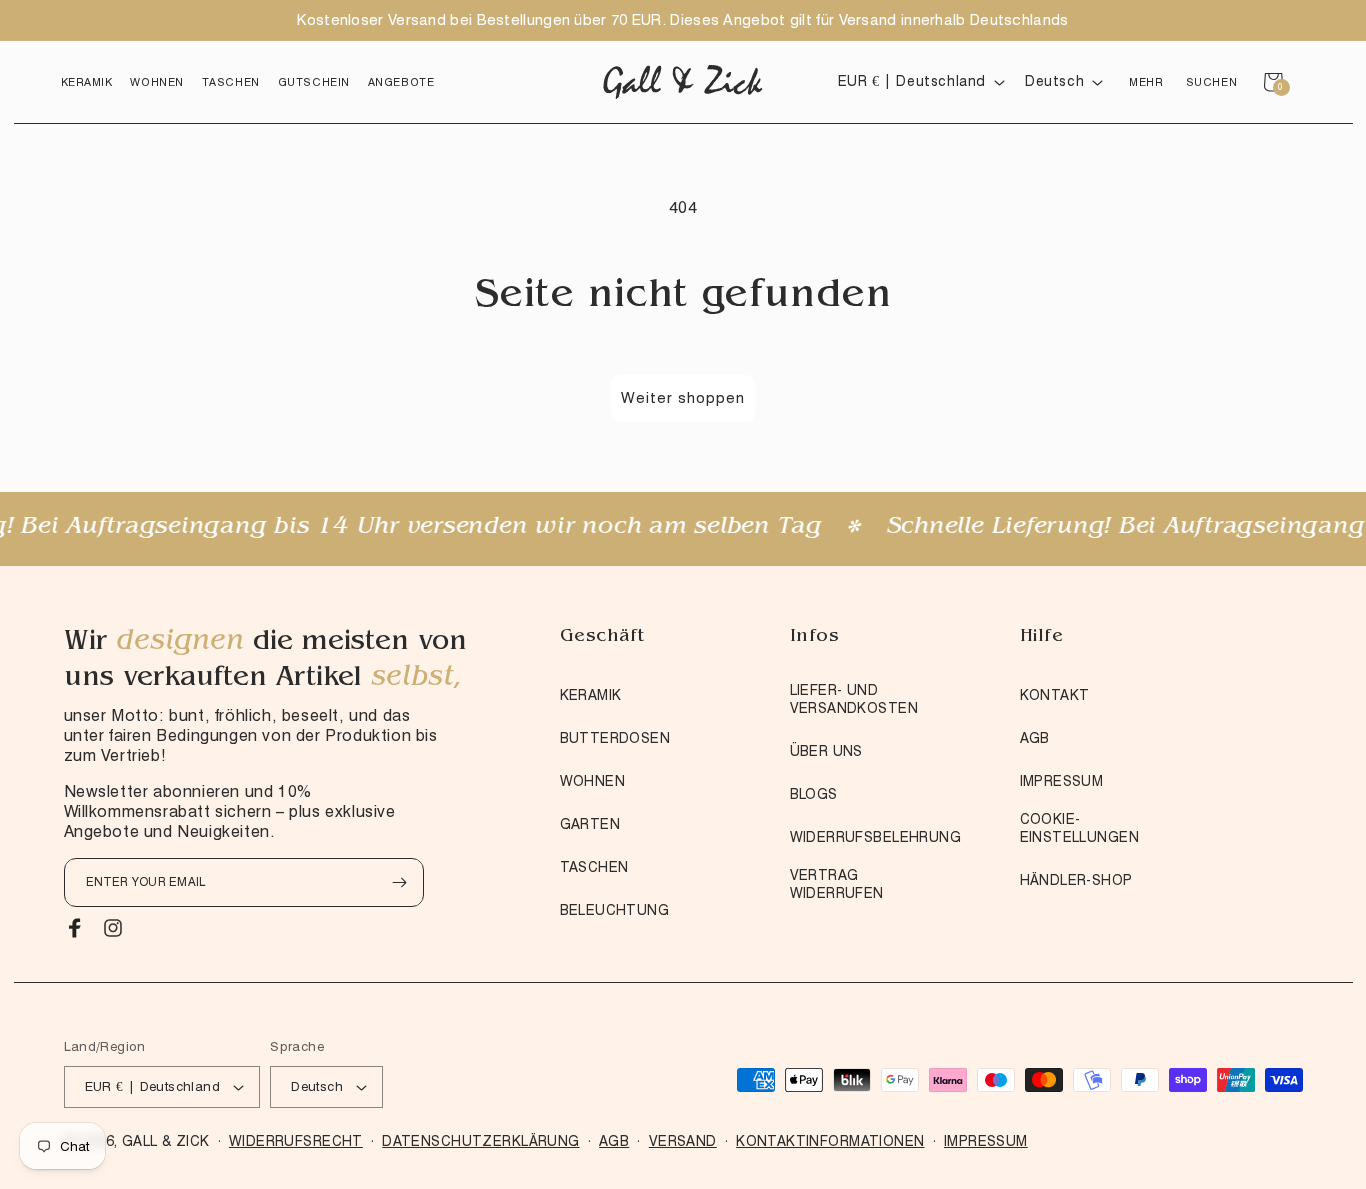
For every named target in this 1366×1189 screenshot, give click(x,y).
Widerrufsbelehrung (876, 837)
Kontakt (1055, 695)
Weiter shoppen (683, 398)
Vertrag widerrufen (837, 884)
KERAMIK (591, 695)
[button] (87, 82)
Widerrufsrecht (296, 1141)
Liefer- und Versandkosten (854, 699)
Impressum (1062, 781)
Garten (590, 824)
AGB (1035, 738)
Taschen (594, 867)
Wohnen (593, 781)
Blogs (814, 794)
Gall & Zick (166, 1141)
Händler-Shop (1076, 880)
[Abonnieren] (400, 882)
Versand (683, 1141)
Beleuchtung (615, 910)
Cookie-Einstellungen (1079, 828)
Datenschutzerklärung (480, 1141)
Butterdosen (615, 738)
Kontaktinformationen (830, 1141)
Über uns (826, 751)
